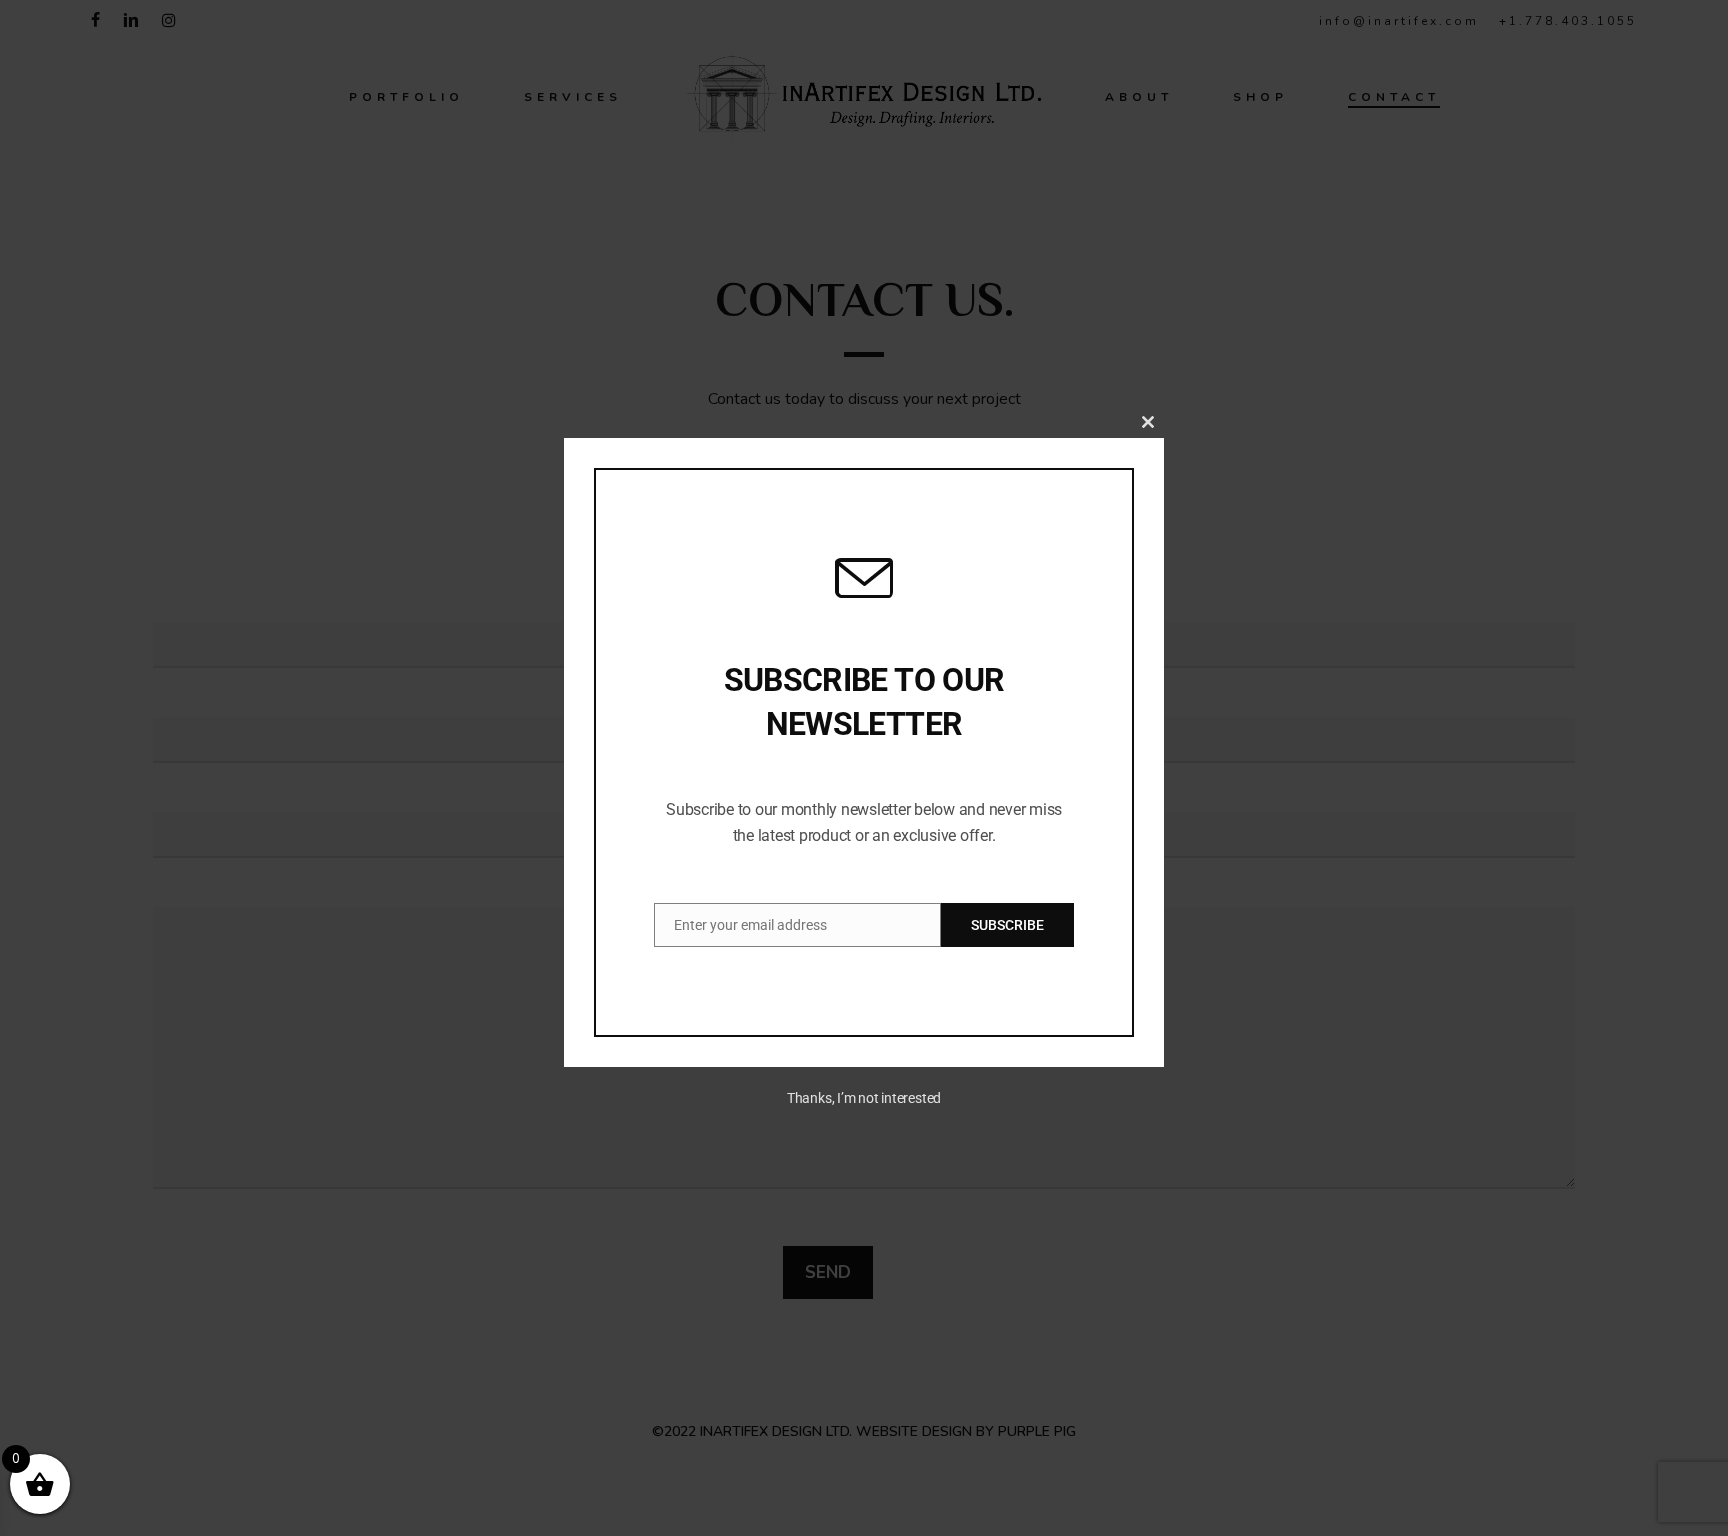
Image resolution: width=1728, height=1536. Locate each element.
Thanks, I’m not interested (864, 1098)
